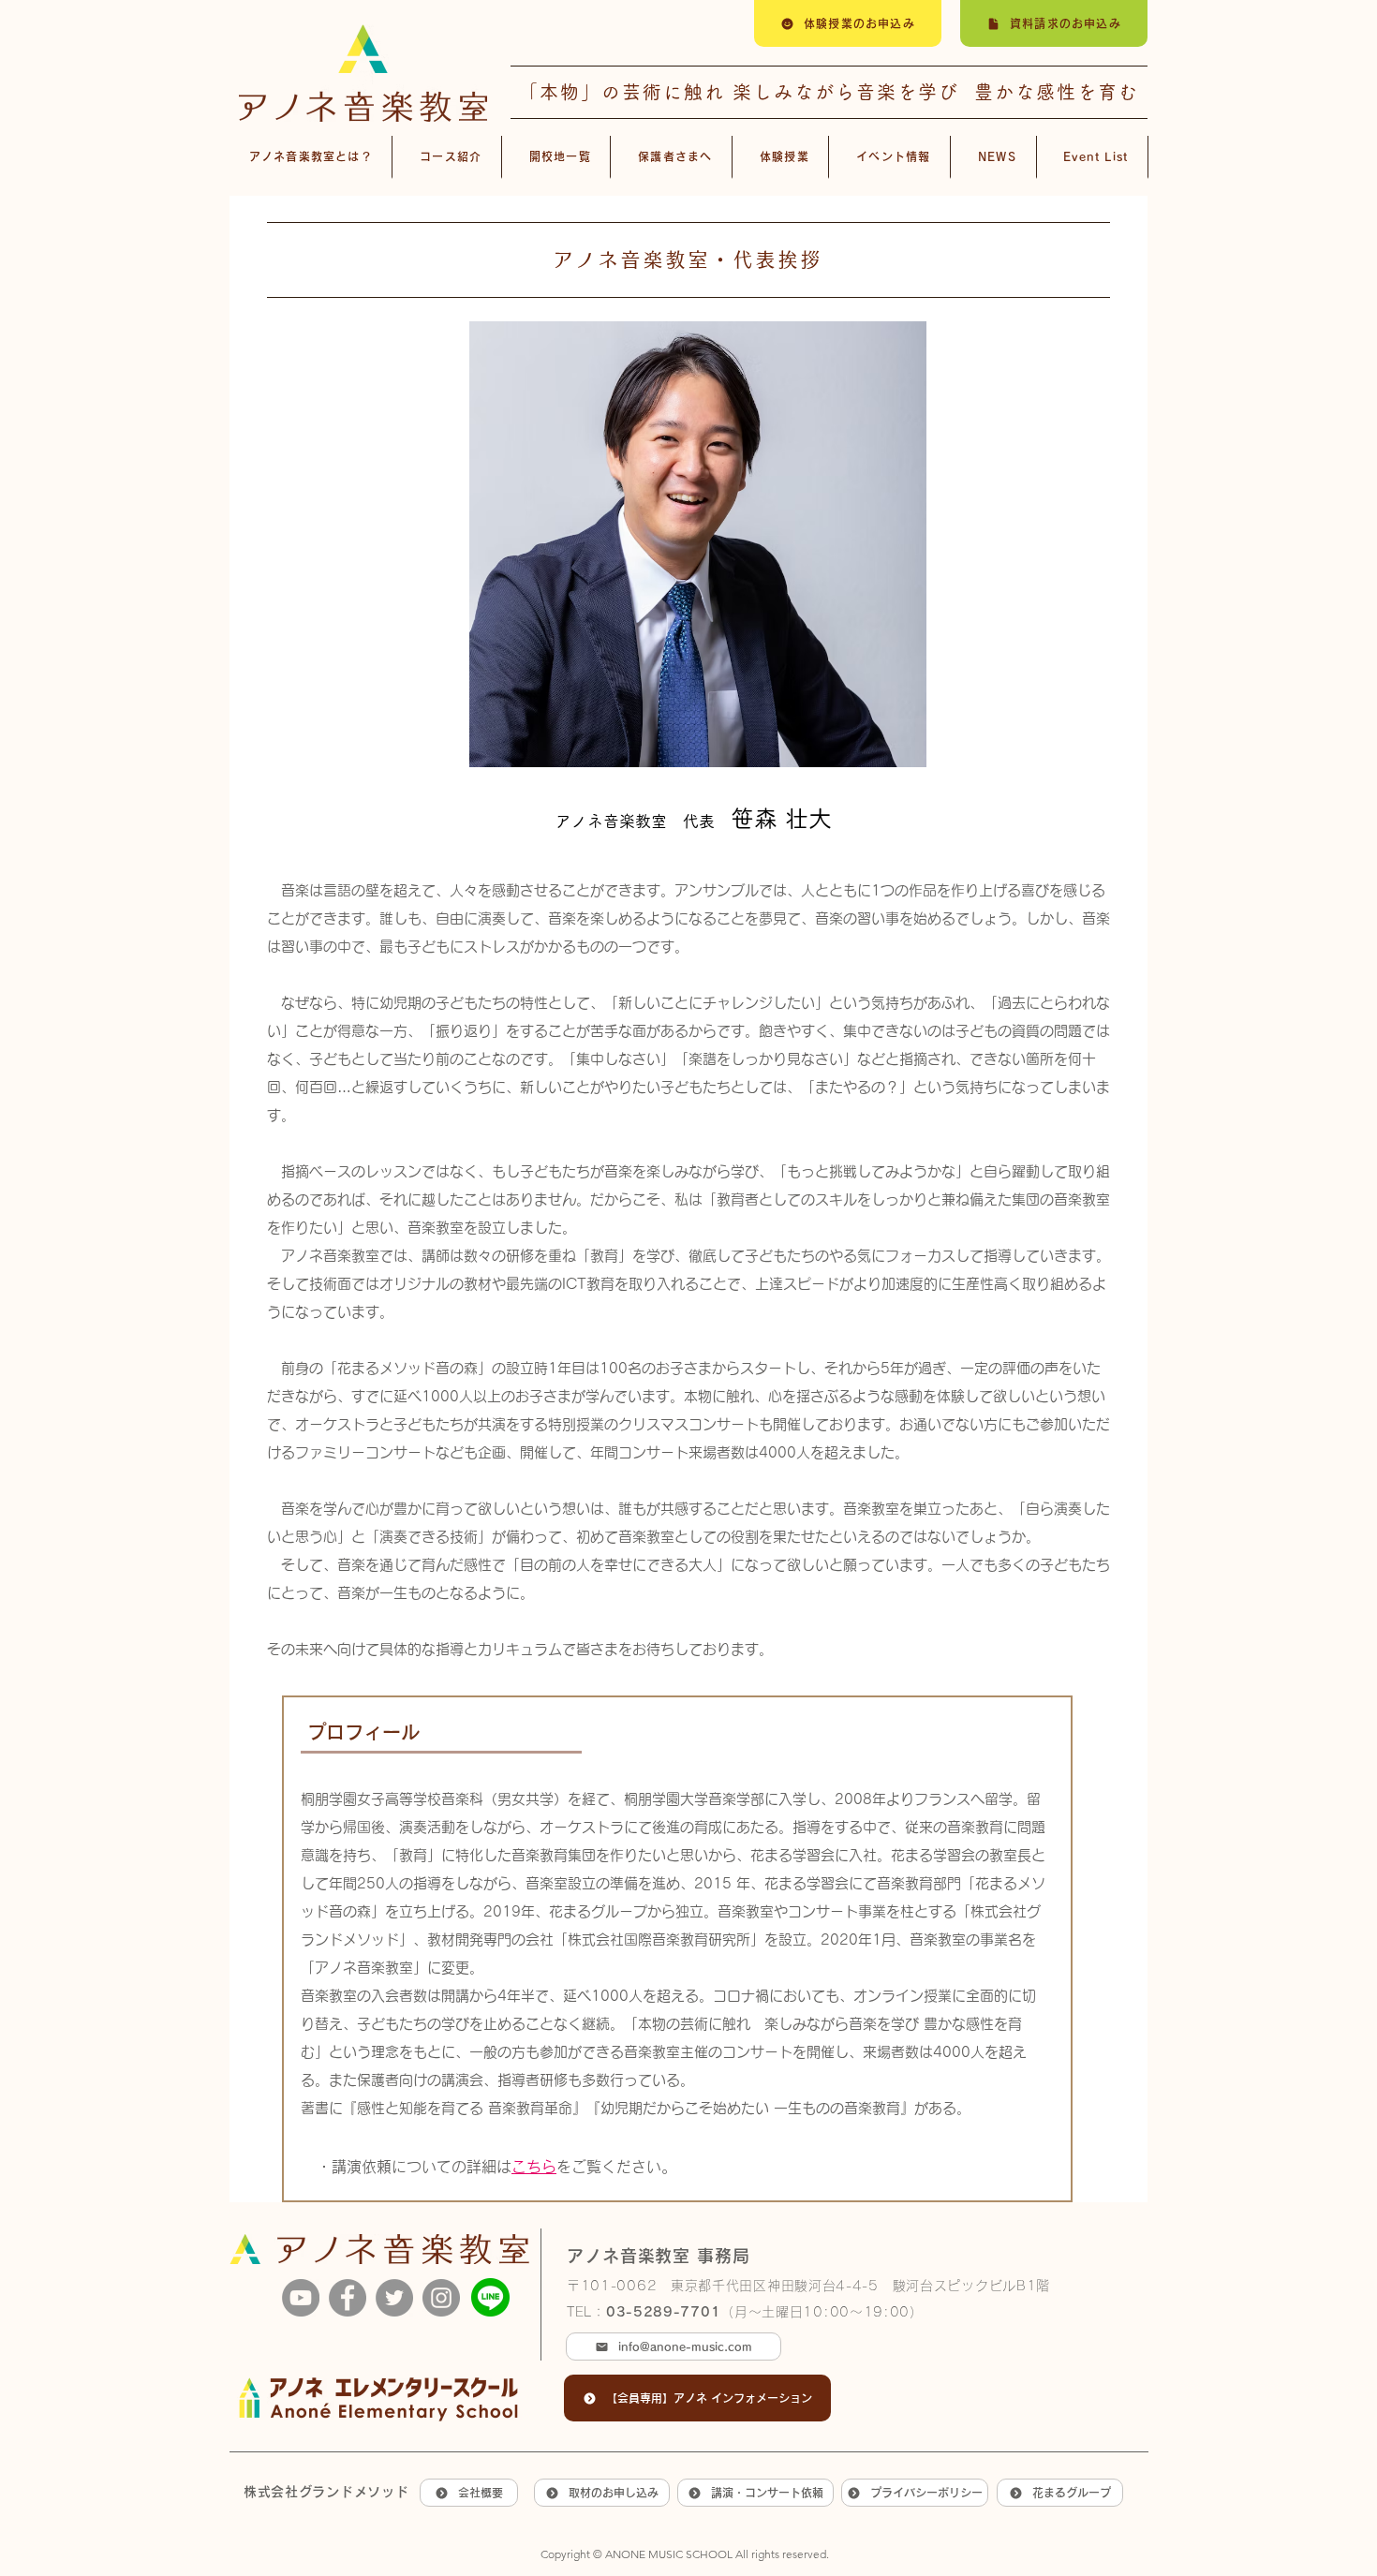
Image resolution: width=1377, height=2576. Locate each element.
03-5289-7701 (663, 2312)
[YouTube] (301, 2298)
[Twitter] (394, 2298)
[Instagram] (441, 2298)
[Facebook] (348, 2298)
